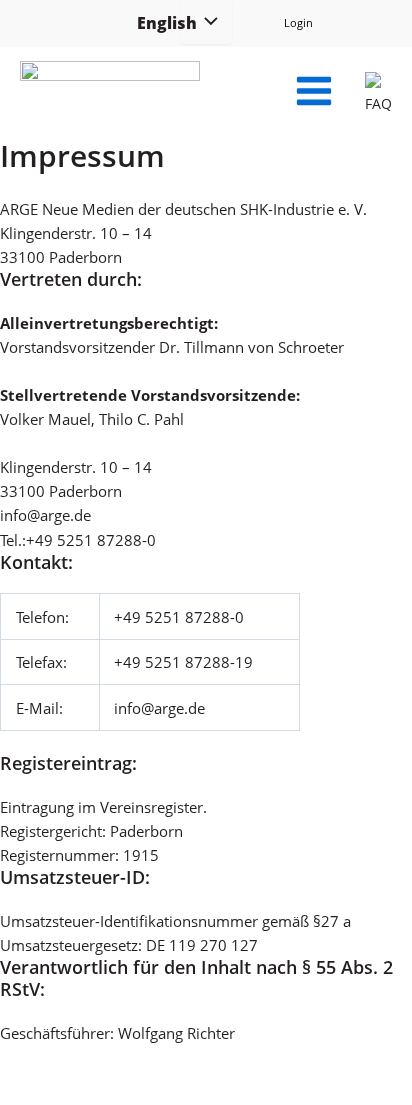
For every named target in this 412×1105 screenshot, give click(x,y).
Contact (323, 1070)
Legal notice (228, 1070)
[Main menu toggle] (314, 91)
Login (298, 22)
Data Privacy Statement (89, 1070)
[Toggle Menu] (206, 22)
